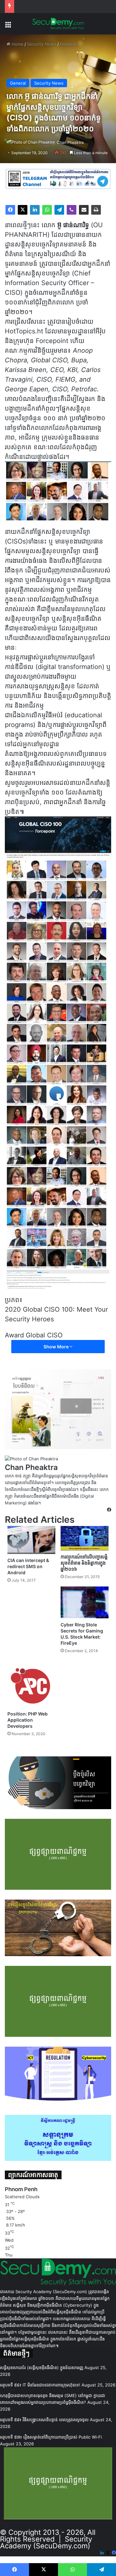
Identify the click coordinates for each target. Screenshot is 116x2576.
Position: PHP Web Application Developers (28, 1720)
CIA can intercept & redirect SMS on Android (28, 1566)
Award (14, 1335)
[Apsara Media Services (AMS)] (58, 1409)
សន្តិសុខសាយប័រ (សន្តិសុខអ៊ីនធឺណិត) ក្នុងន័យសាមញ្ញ (42, 2367)
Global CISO (44, 1335)
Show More (57, 1347)
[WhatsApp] (47, 210)
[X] (23, 210)
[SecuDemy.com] (58, 24)
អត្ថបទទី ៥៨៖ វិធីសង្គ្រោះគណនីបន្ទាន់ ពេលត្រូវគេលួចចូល (44, 2420)
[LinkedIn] (35, 210)
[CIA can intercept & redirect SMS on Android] (31, 1540)
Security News (42, 44)
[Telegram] (59, 210)
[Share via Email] (84, 210)
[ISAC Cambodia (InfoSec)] (58, 179)
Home (17, 44)
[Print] (96, 210)
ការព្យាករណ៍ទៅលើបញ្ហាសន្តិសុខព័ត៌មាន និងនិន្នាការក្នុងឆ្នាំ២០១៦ (84, 1563)
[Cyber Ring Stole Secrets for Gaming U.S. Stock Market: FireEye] (85, 1602)
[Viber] (72, 210)
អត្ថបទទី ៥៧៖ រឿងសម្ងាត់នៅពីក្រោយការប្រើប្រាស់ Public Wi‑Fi (51, 2437)
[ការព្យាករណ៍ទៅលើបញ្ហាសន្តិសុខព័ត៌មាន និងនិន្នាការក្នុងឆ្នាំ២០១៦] (85, 1538)
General (68, 44)
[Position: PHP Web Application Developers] (31, 1684)
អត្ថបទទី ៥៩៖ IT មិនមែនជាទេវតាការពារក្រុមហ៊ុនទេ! (40, 2385)
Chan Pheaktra (70, 142)
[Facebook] (10, 210)
